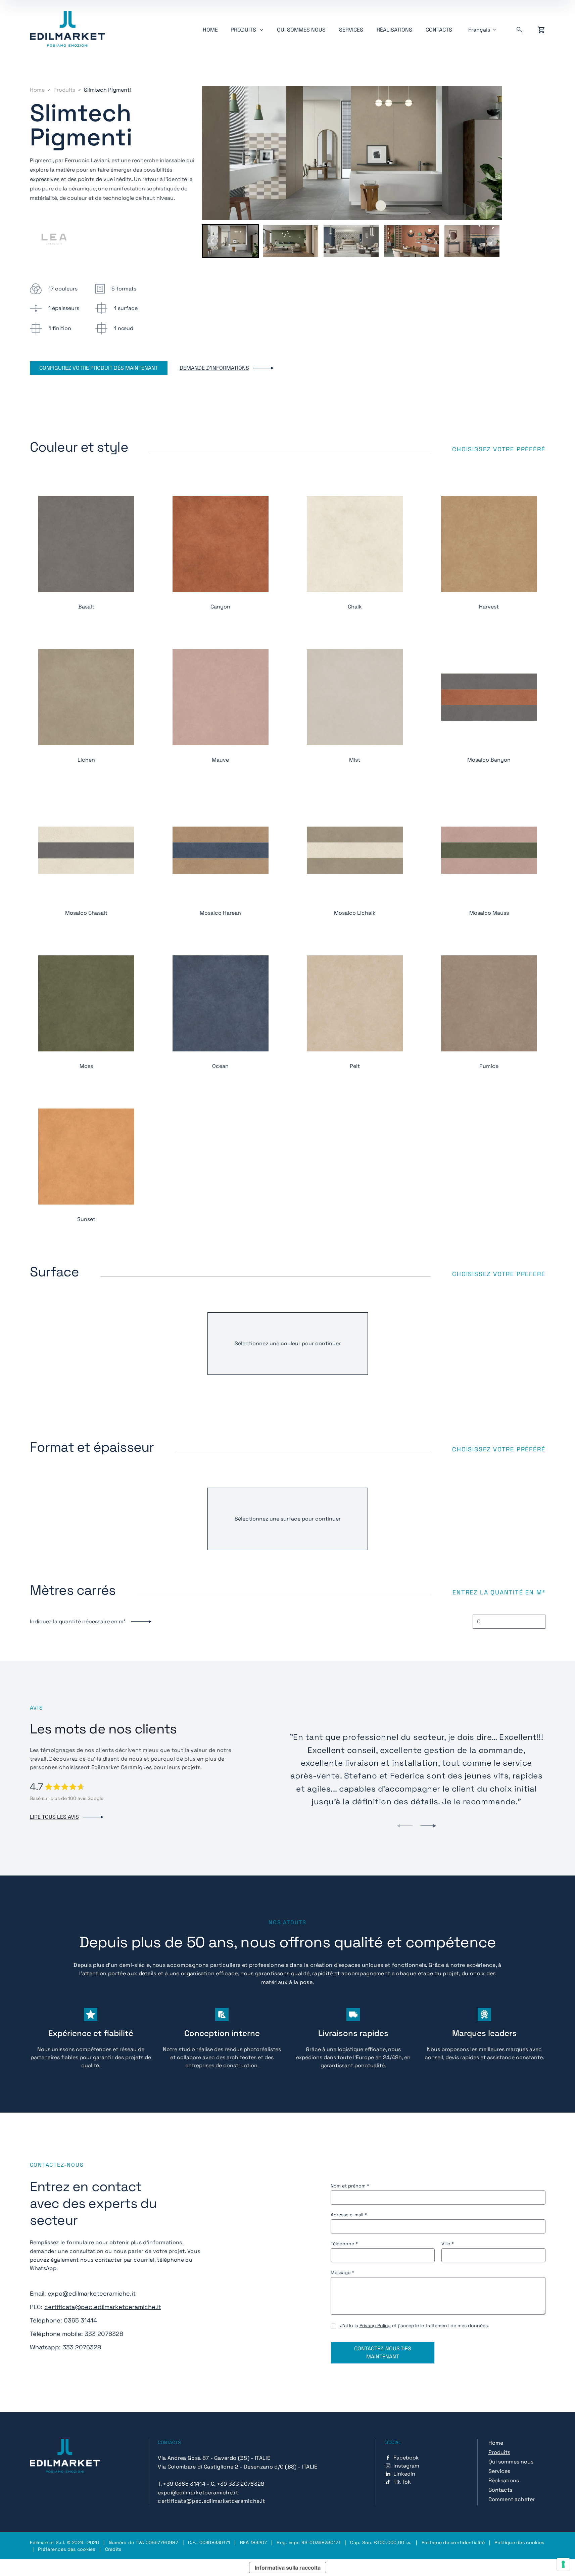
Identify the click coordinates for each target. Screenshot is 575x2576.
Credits (113, 2549)
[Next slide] (492, 241)
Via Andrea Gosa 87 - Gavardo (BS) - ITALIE (214, 2458)
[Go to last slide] (212, 241)
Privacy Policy (375, 2325)
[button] (230, 241)
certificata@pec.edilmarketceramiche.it (103, 2307)
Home (210, 30)
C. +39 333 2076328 (238, 2484)
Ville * (448, 2244)
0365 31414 (80, 2320)
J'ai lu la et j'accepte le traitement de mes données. (415, 2325)
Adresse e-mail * (349, 2215)
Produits (64, 90)
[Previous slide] (405, 1826)
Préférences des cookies (66, 2549)
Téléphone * (344, 2244)
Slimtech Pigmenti (107, 90)
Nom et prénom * (350, 2186)
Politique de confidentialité (453, 2542)
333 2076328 (104, 2334)
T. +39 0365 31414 (181, 2484)
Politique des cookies (519, 2542)
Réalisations (394, 30)
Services (351, 30)
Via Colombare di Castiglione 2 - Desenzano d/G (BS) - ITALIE (237, 2467)
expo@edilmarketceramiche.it (92, 2293)
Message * (342, 2272)
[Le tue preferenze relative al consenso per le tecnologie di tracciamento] (563, 2564)
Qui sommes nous (301, 30)
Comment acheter (512, 2499)
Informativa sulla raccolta (288, 2568)
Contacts (439, 30)
